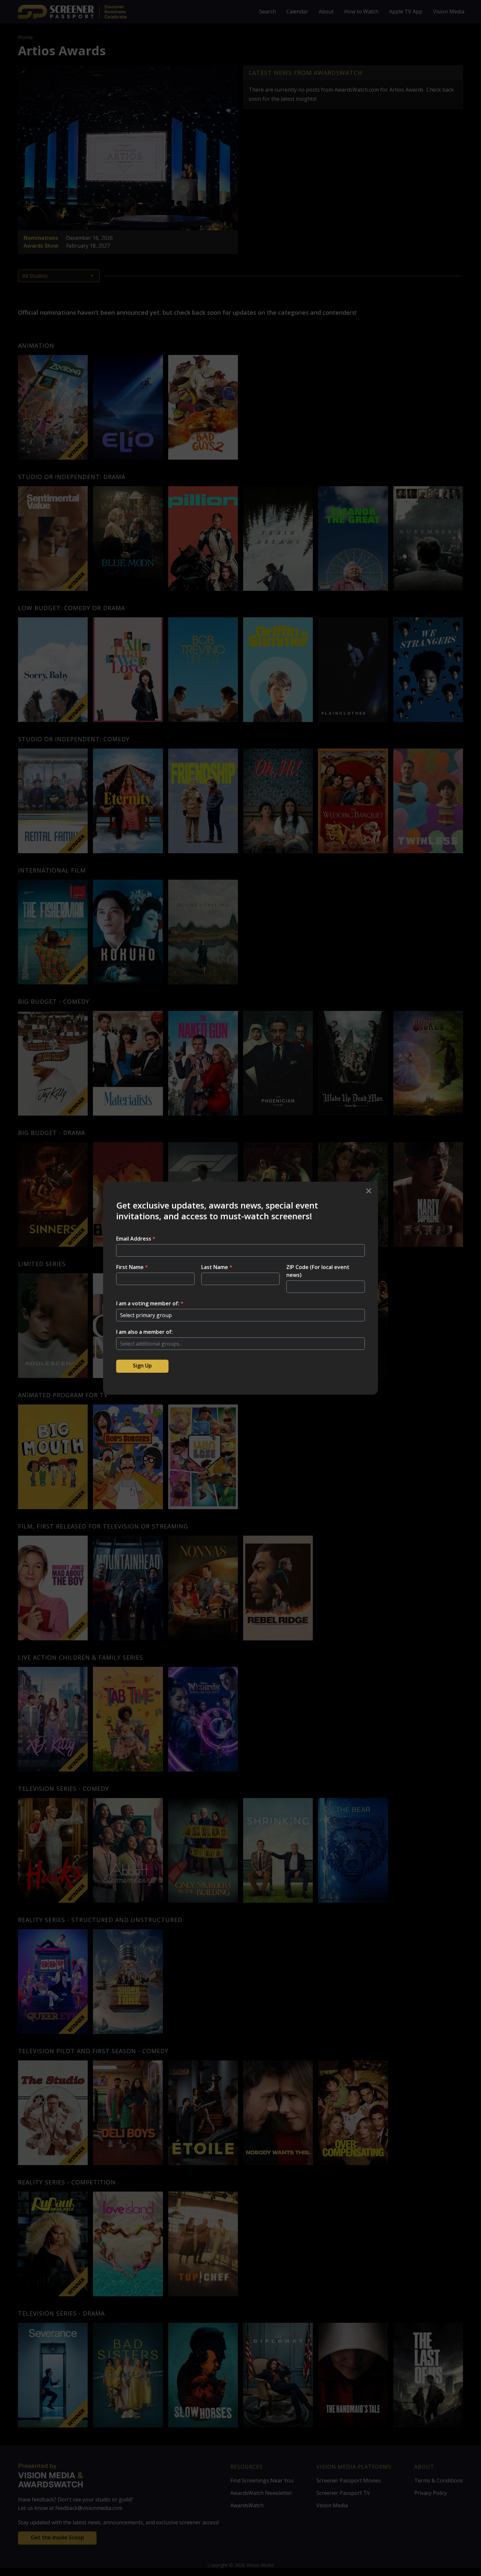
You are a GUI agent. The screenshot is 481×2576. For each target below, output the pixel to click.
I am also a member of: (144, 1332)
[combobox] (240, 1344)
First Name (132, 1267)
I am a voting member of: (150, 1303)
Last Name (217, 1267)
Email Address (136, 1239)
